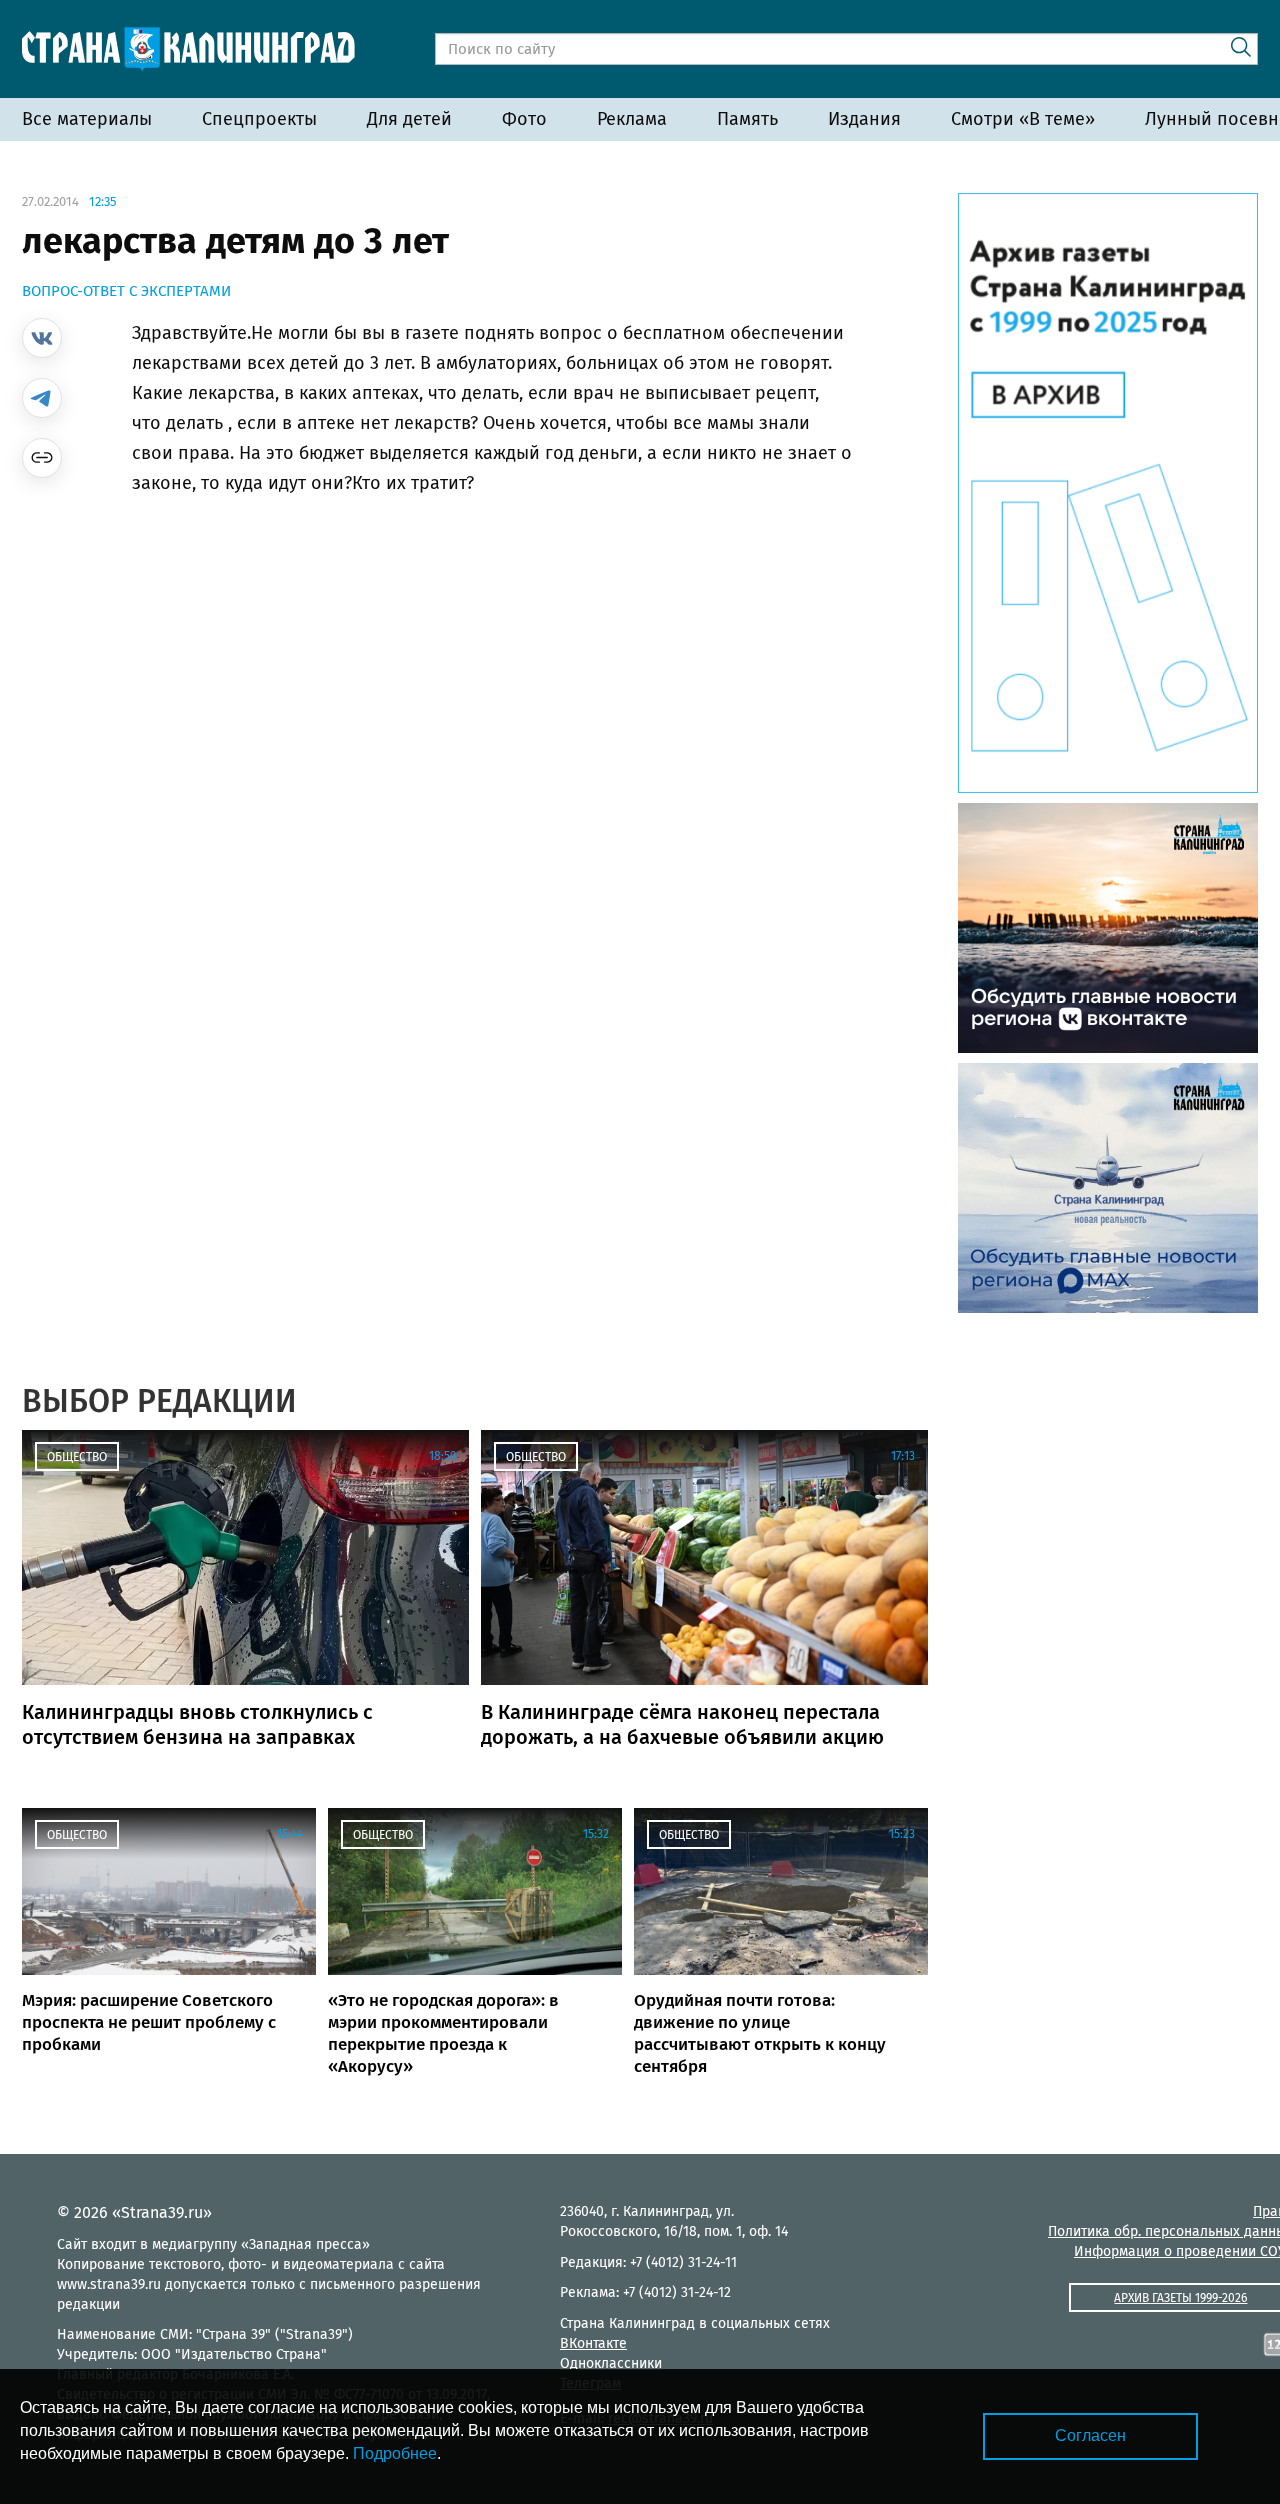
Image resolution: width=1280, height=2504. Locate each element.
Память (747, 119)
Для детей (409, 119)
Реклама (632, 119)
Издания (864, 119)
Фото (524, 119)
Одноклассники (611, 2363)
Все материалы (87, 119)
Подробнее (395, 2453)
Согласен (1090, 2435)
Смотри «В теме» (1023, 119)
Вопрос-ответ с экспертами (126, 291)
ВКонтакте (593, 2343)
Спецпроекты (259, 119)
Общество (77, 1457)
